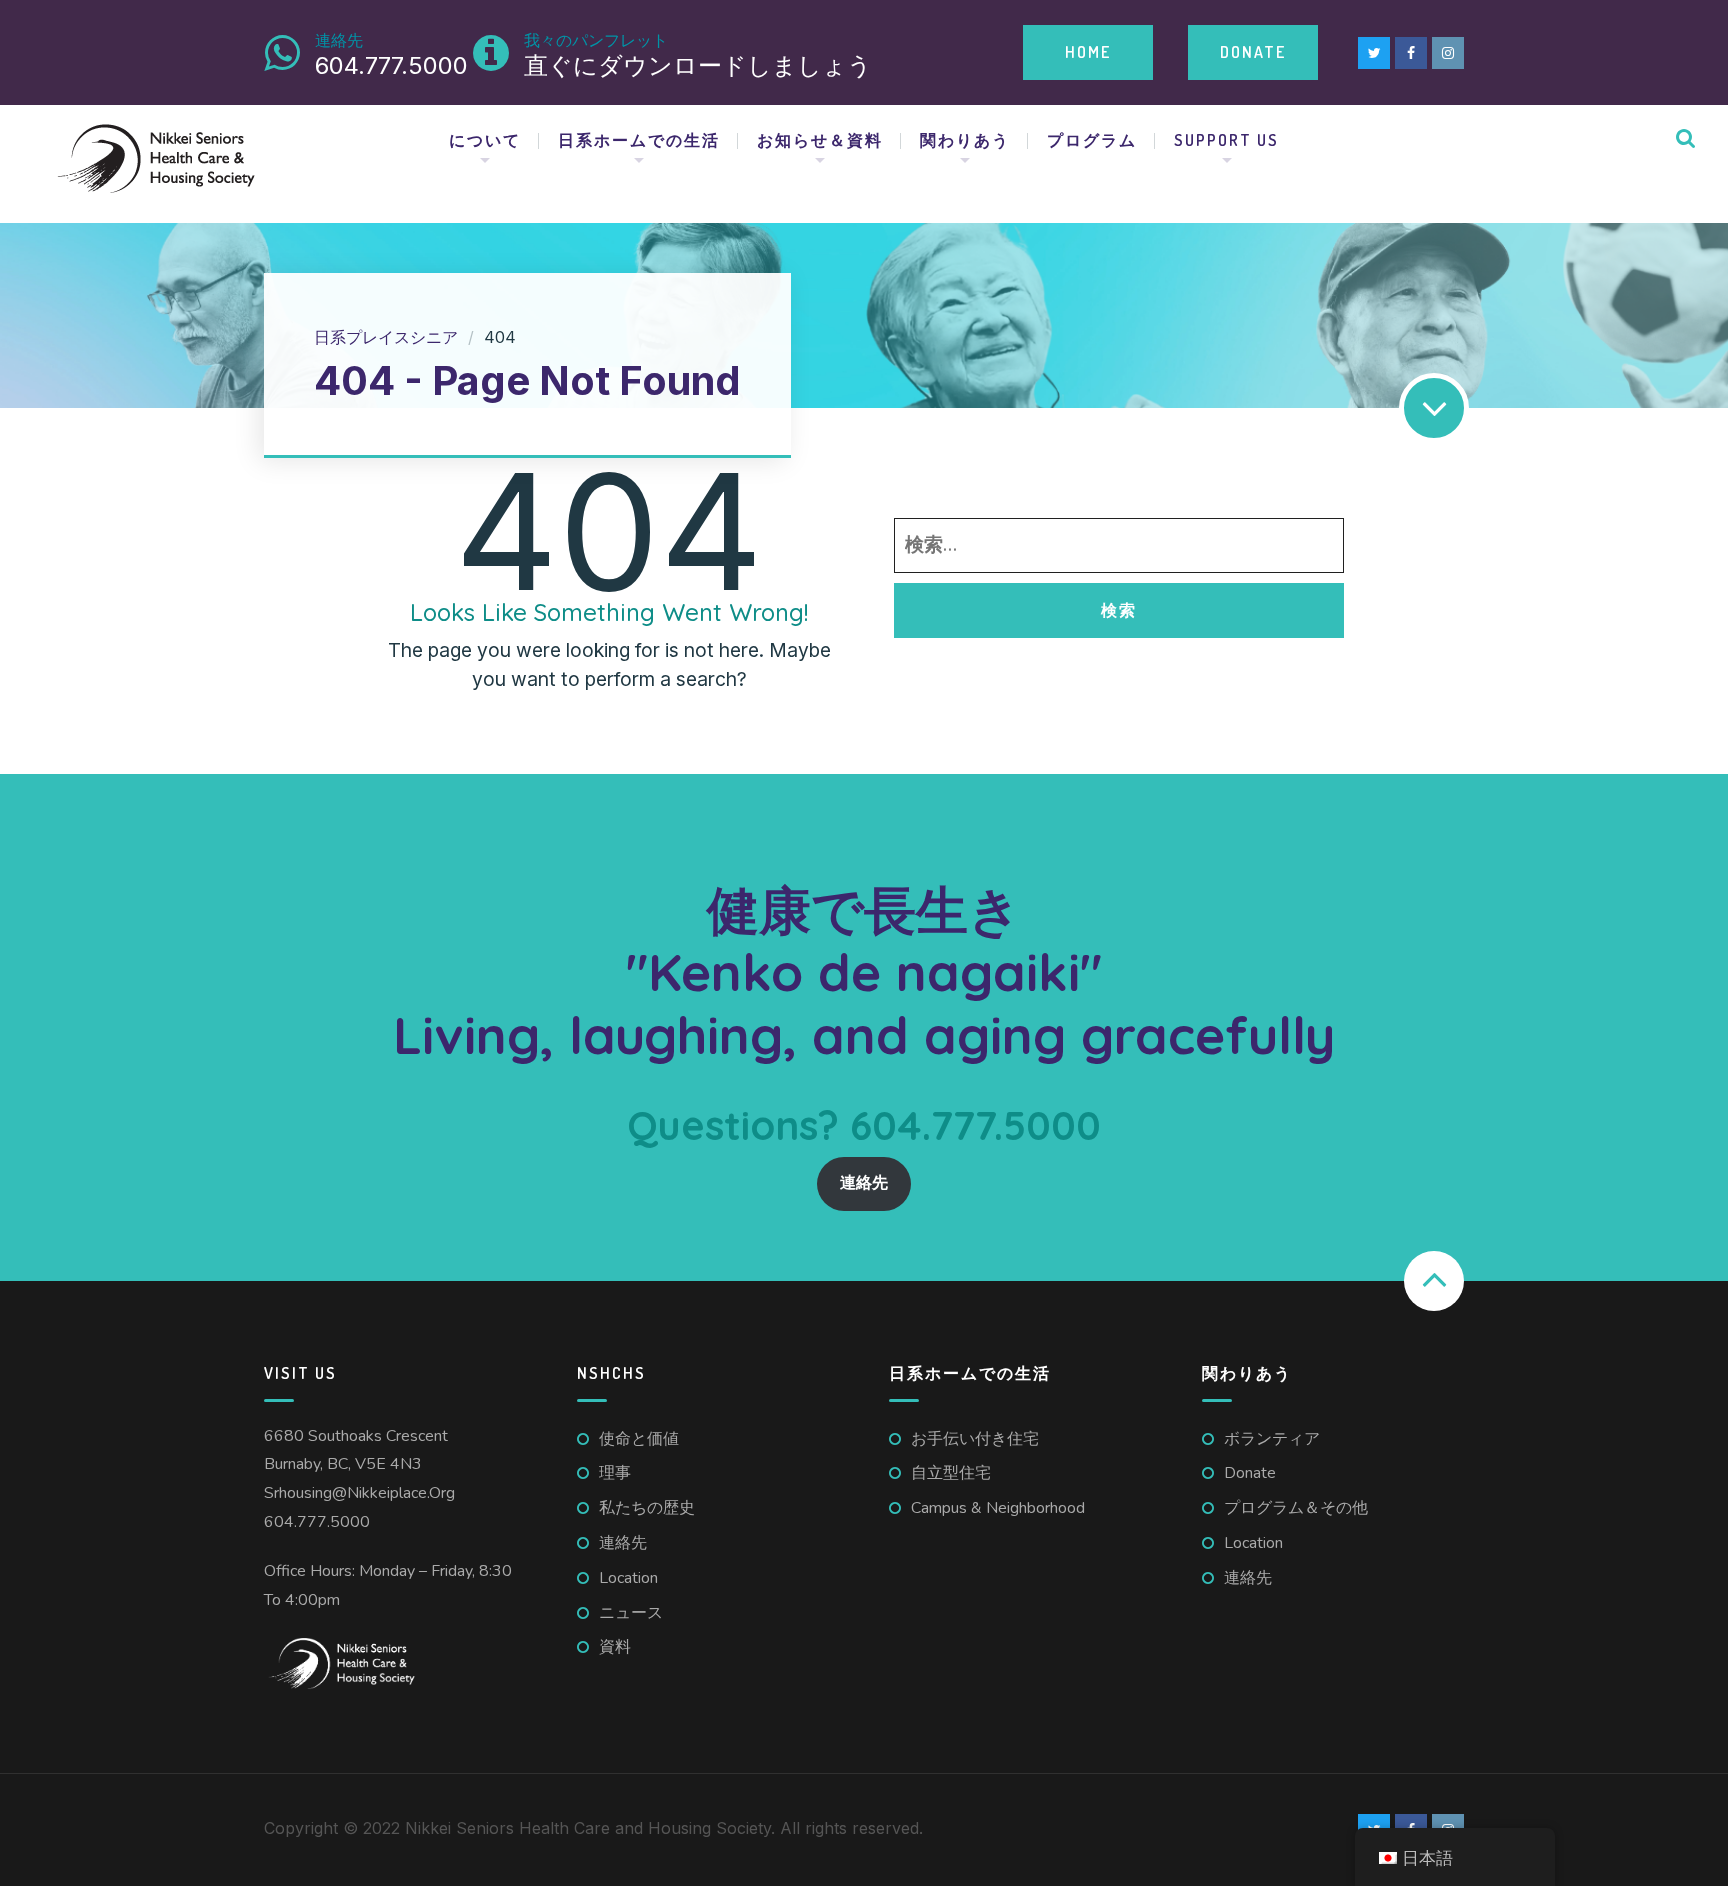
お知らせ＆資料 (820, 140)
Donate (1253, 52)
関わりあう (965, 140)
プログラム (1092, 140)
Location (628, 1578)
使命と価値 (639, 1439)
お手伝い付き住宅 (975, 1439)
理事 (615, 1473)
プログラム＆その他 (1296, 1508)
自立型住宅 (951, 1473)
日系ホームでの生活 (639, 140)
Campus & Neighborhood (998, 1508)
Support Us (1226, 140)
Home (1088, 52)
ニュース (631, 1613)
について (485, 140)
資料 (615, 1647)
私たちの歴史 (647, 1508)
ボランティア (1272, 1439)
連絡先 (864, 1183)
